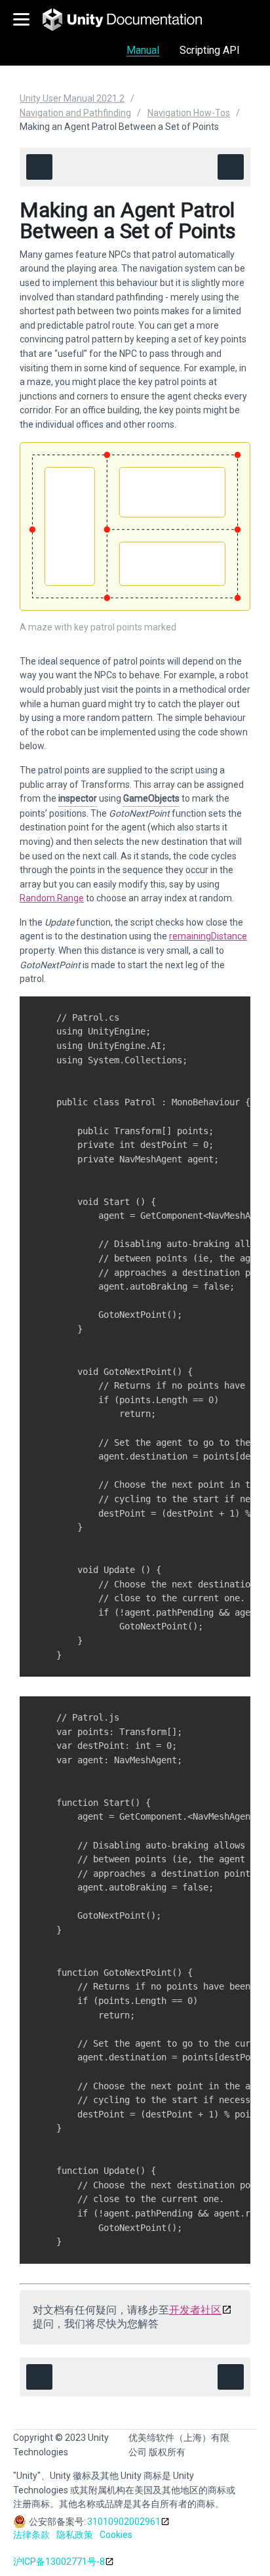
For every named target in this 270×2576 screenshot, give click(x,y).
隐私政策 (75, 2535)
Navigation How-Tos (189, 113)
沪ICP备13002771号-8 (59, 2562)
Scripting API (210, 50)
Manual (143, 50)
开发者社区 (195, 2310)
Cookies (116, 2535)
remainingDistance (208, 936)
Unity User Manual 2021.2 (72, 98)
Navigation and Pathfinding (75, 113)
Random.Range (52, 898)
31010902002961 (124, 2522)
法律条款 (31, 2535)
